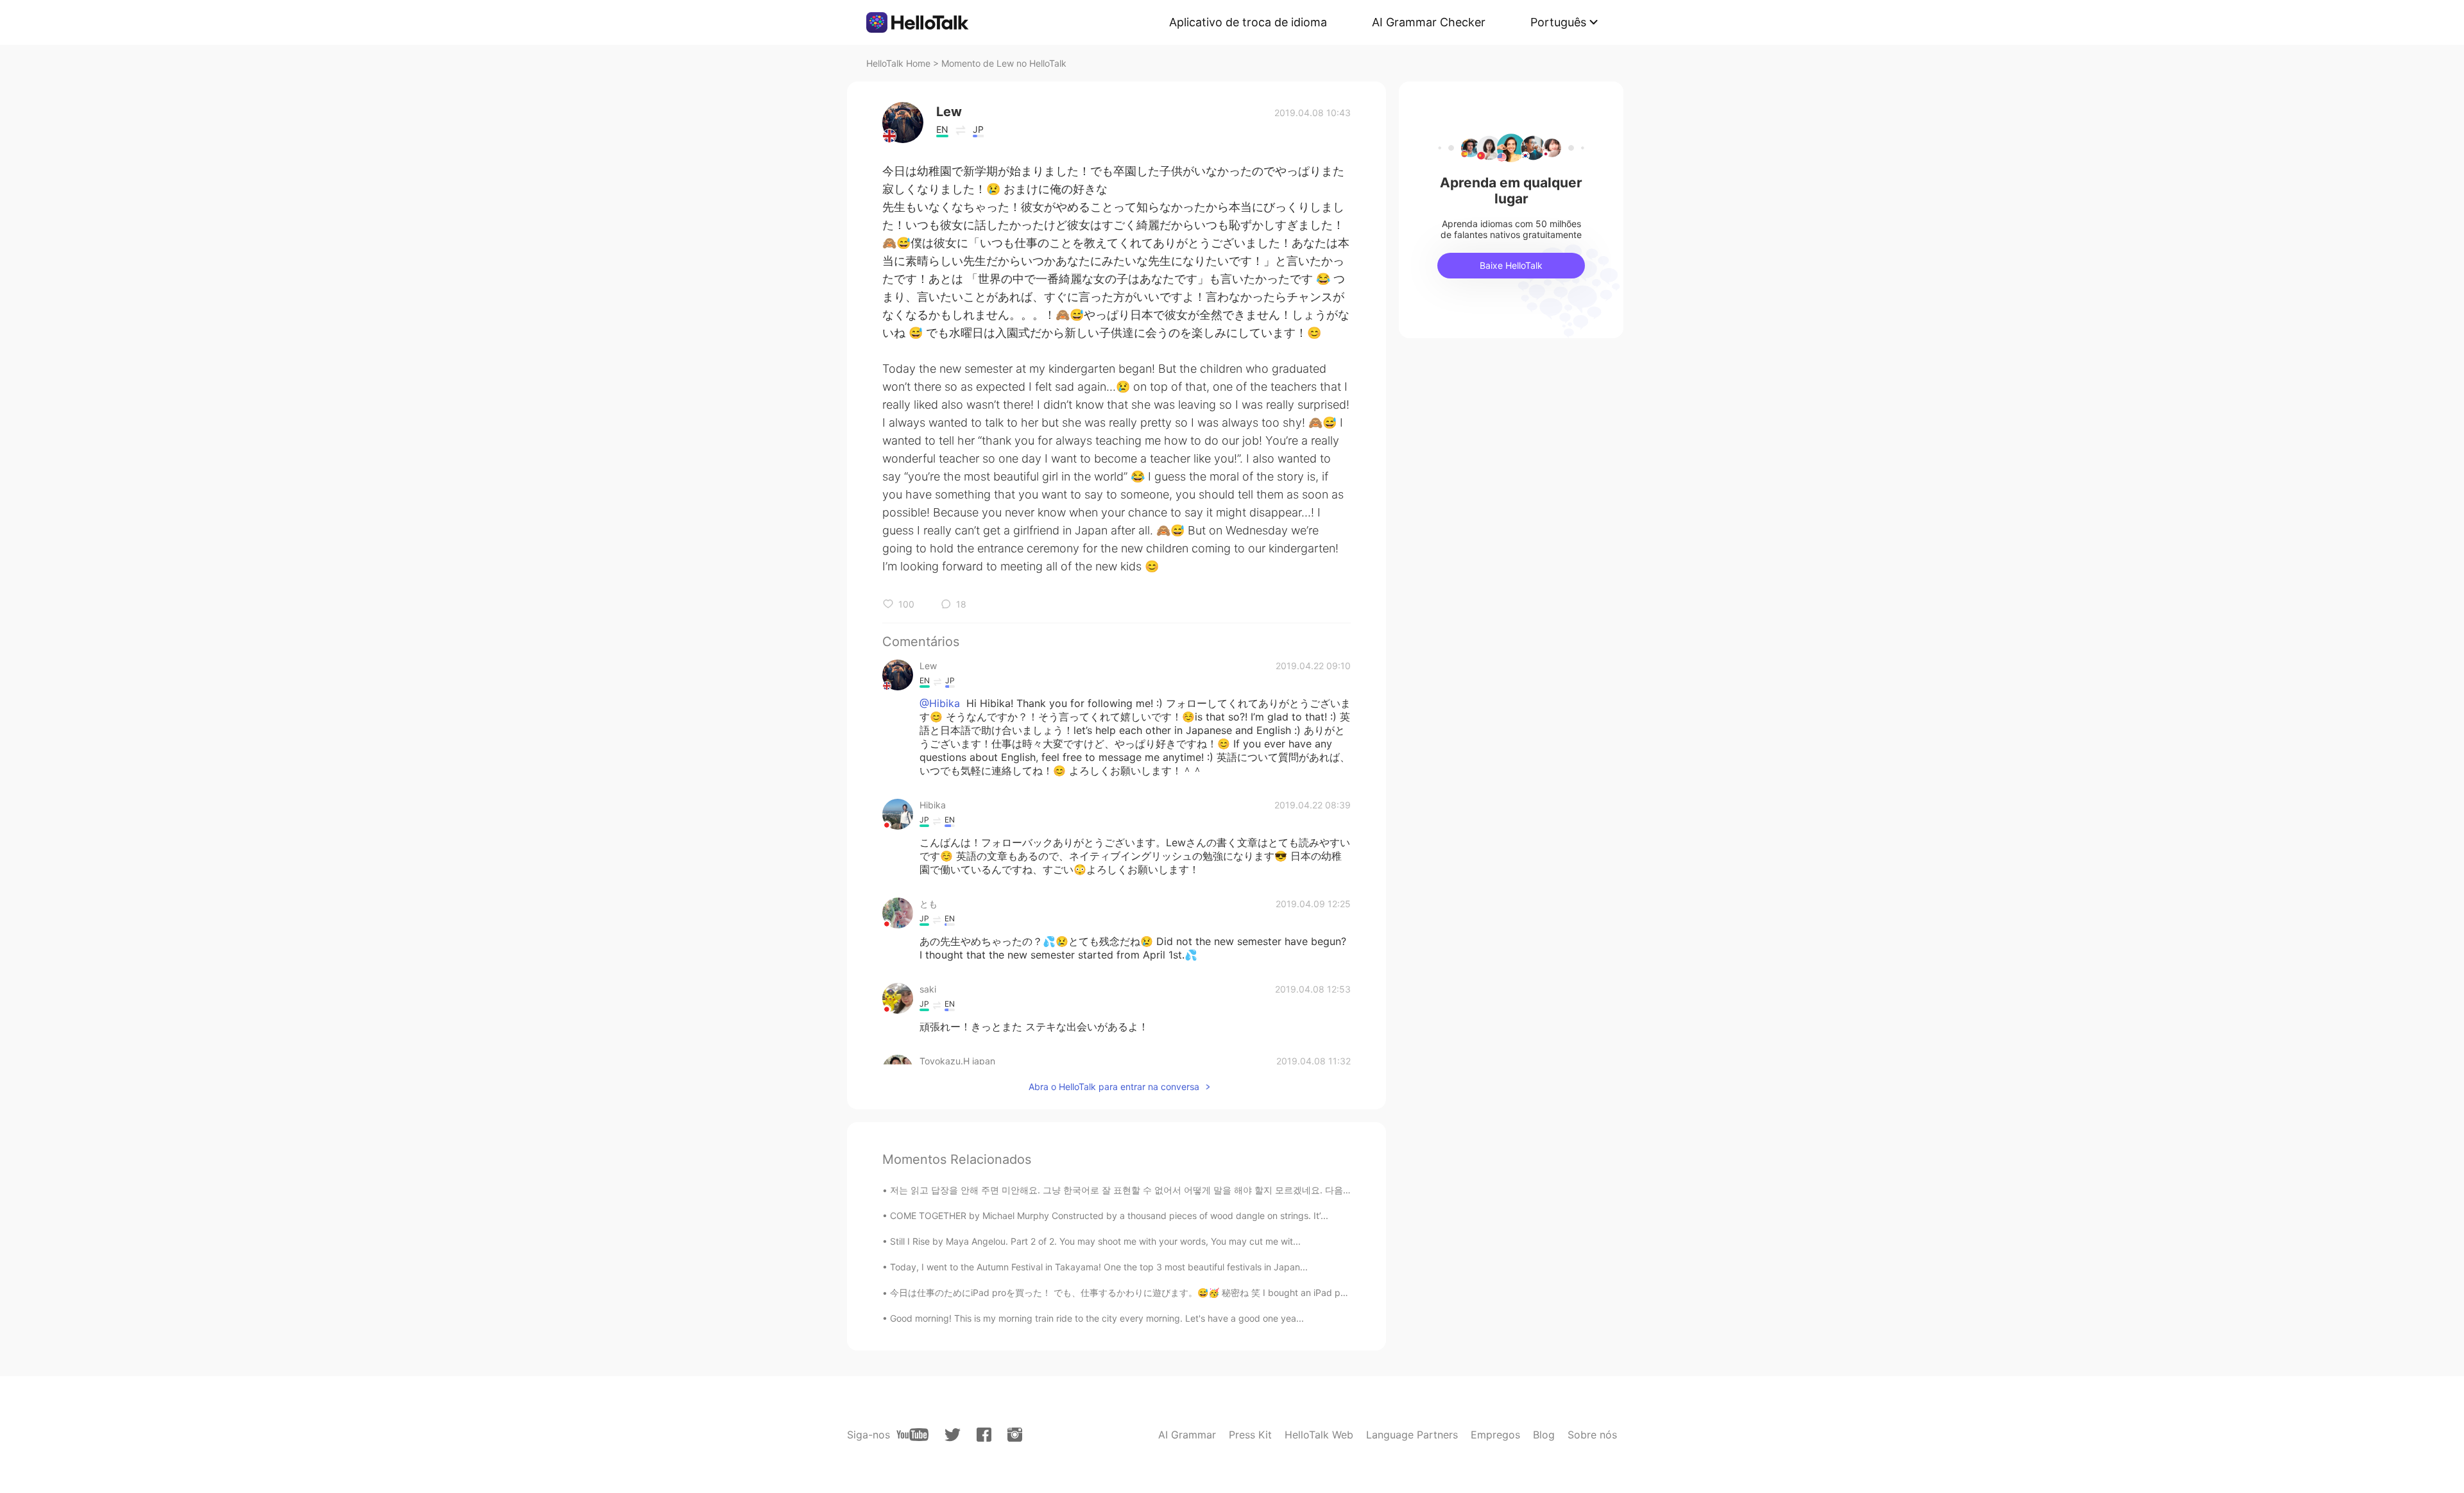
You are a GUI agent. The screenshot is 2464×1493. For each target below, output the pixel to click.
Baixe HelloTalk (1511, 265)
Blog (1544, 1435)
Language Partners (1412, 1435)
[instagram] (1015, 1435)
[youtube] (912, 1435)
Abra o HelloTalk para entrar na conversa (1114, 1087)
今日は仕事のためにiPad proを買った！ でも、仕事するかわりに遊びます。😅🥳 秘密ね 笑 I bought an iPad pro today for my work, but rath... (1182, 1293)
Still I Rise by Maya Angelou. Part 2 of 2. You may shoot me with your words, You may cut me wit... (1095, 1241)
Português (1558, 22)
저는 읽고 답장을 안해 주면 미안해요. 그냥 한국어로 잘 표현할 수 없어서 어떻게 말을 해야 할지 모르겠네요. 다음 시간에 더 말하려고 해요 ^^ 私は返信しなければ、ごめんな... (1240, 1190)
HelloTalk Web (1319, 1435)
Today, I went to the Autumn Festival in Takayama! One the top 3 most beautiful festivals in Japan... (1099, 1267)
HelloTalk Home (898, 63)
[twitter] (953, 1435)
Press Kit (1250, 1435)
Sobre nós (1592, 1435)
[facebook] (984, 1435)
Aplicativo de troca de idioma (1248, 22)
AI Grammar (1187, 1435)
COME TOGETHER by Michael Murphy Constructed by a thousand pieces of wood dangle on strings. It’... (1109, 1216)
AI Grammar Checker (1429, 22)
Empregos (1495, 1435)
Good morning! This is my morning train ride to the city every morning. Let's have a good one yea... (1097, 1318)
